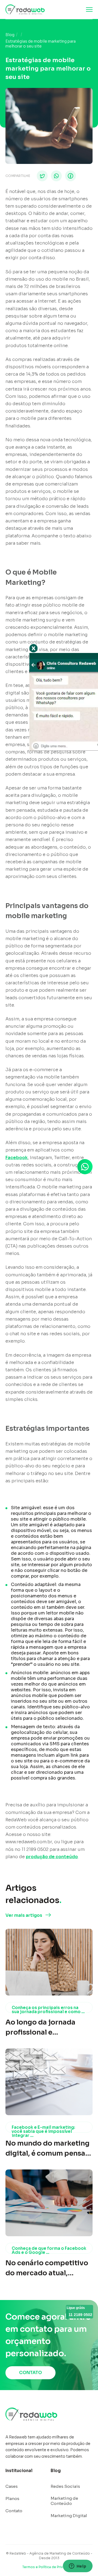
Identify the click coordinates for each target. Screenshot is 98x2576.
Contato (14, 2511)
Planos (12, 2499)
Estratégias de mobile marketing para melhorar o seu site (41, 44)
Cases (12, 2486)
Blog (10, 35)
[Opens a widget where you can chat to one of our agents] (78, 2567)
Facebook (17, 1158)
